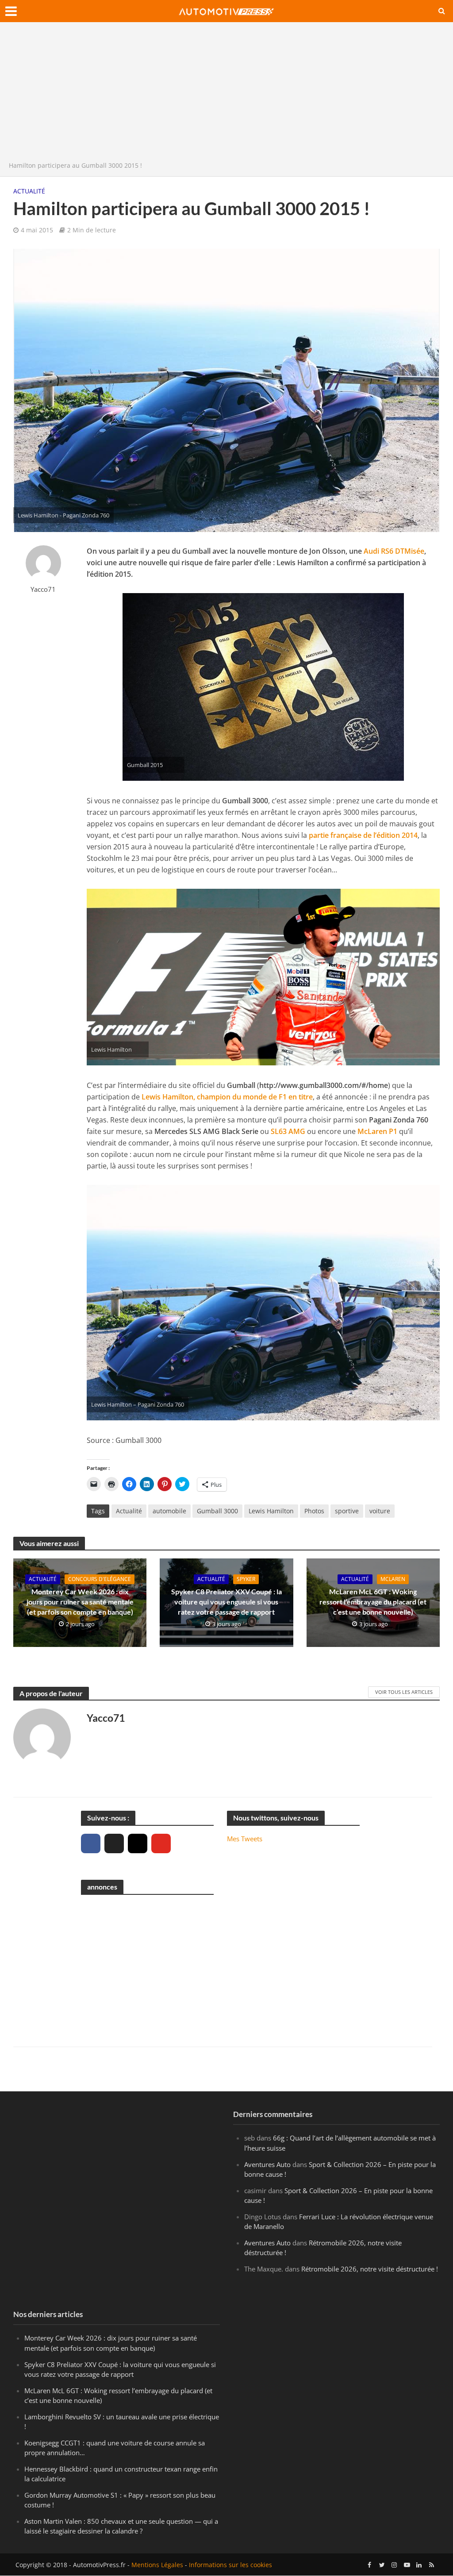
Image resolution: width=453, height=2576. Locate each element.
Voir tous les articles (404, 1692)
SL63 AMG (288, 1131)
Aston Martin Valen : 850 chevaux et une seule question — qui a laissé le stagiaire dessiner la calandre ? (121, 2526)
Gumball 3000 (217, 1511)
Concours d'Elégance (100, 1579)
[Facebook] (91, 1843)
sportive (347, 1511)
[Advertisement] (226, 94)
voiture (380, 1511)
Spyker (246, 1579)
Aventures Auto (267, 2164)
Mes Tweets (245, 1839)
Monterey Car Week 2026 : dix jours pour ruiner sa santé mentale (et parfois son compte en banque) (80, 1602)
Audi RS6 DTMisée (394, 551)
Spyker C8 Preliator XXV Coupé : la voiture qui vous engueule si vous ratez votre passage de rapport (226, 1602)
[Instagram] (138, 1843)
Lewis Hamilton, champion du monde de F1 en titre (227, 1097)
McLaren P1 (377, 1131)
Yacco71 (43, 589)
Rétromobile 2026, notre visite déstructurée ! (370, 2269)
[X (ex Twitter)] (114, 1843)
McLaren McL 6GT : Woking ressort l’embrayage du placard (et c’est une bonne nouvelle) (373, 1602)
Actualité (29, 191)
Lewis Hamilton (271, 1511)
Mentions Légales (157, 2565)
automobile (169, 1511)
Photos (314, 1511)
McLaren (393, 1579)
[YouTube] (161, 1843)
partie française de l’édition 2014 (363, 835)
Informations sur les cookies (230, 2565)
